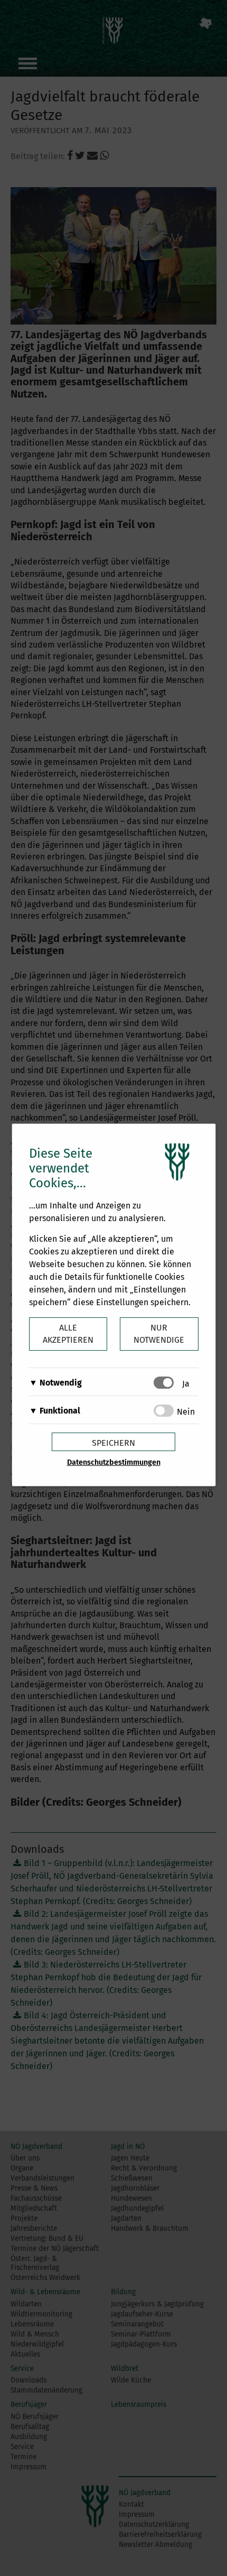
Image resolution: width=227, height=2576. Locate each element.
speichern (113, 1443)
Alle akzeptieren (68, 1334)
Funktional (60, 1411)
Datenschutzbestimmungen (114, 1462)
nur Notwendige (159, 1334)
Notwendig (61, 1383)
